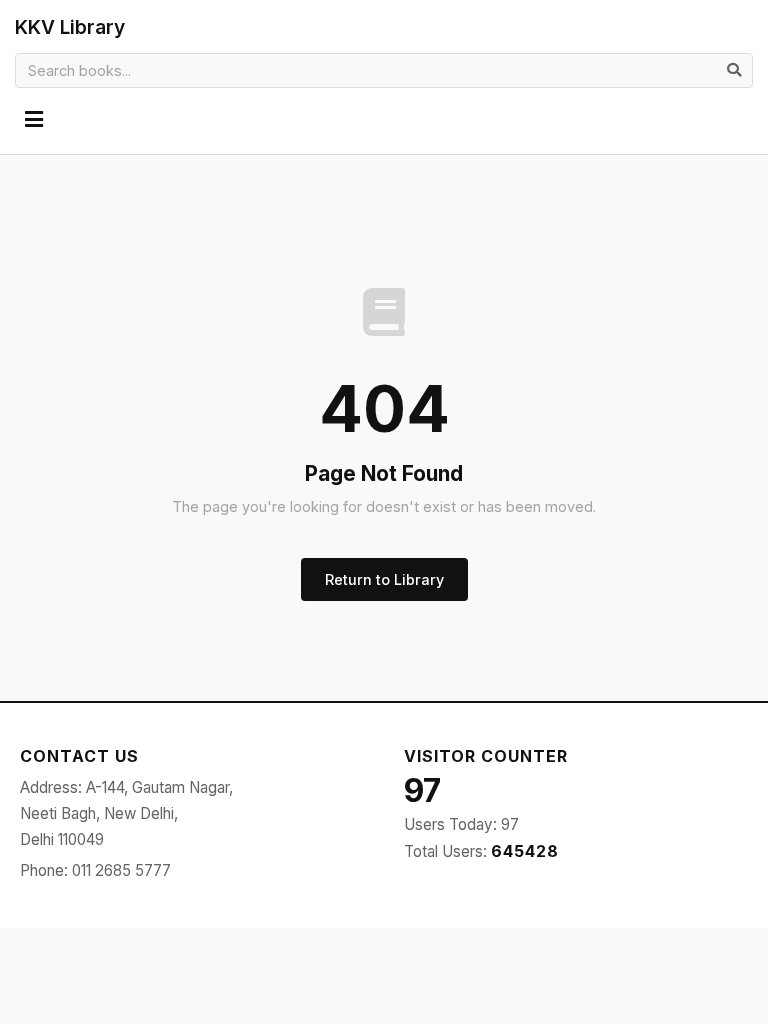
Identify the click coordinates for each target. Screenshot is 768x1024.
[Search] (734, 70)
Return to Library (384, 579)
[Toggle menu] (34, 120)
